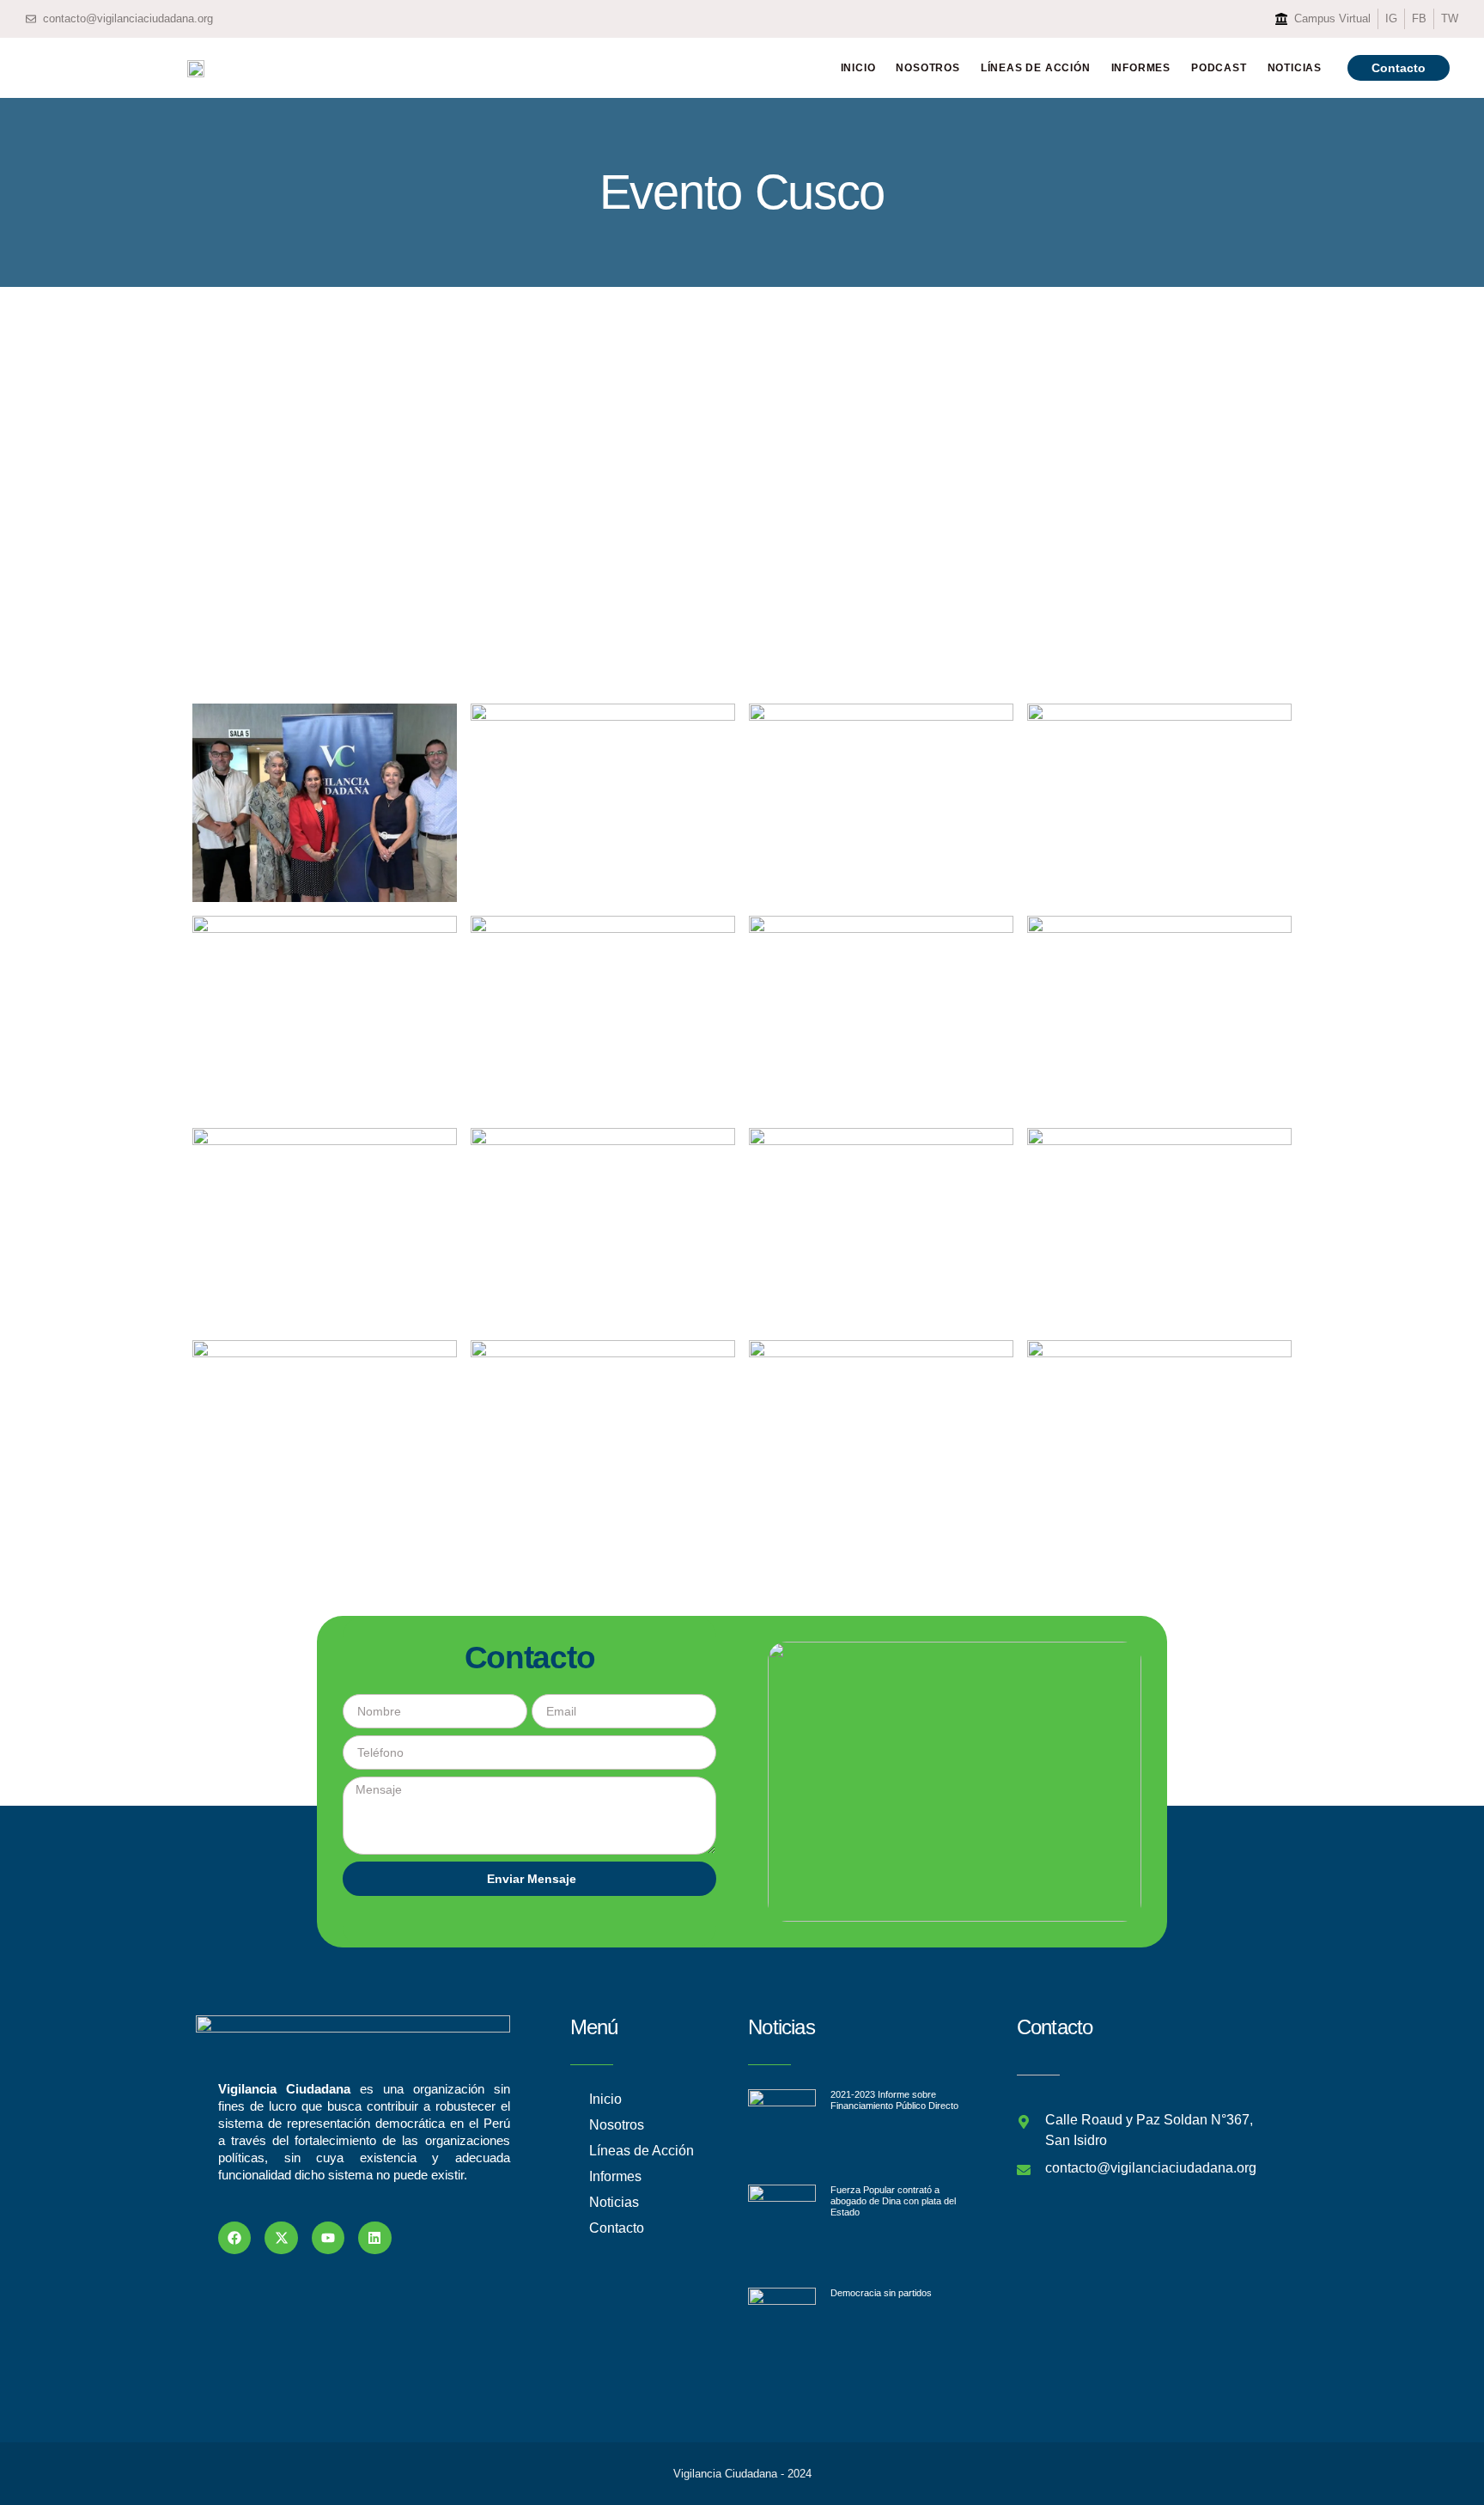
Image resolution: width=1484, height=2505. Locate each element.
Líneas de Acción (1036, 68)
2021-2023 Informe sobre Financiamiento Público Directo (894, 2100)
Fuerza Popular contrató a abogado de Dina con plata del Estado (893, 2201)
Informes (1141, 68)
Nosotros (927, 68)
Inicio (858, 68)
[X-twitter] (281, 2238)
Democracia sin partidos (881, 2293)
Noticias (1295, 68)
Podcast (1219, 68)
